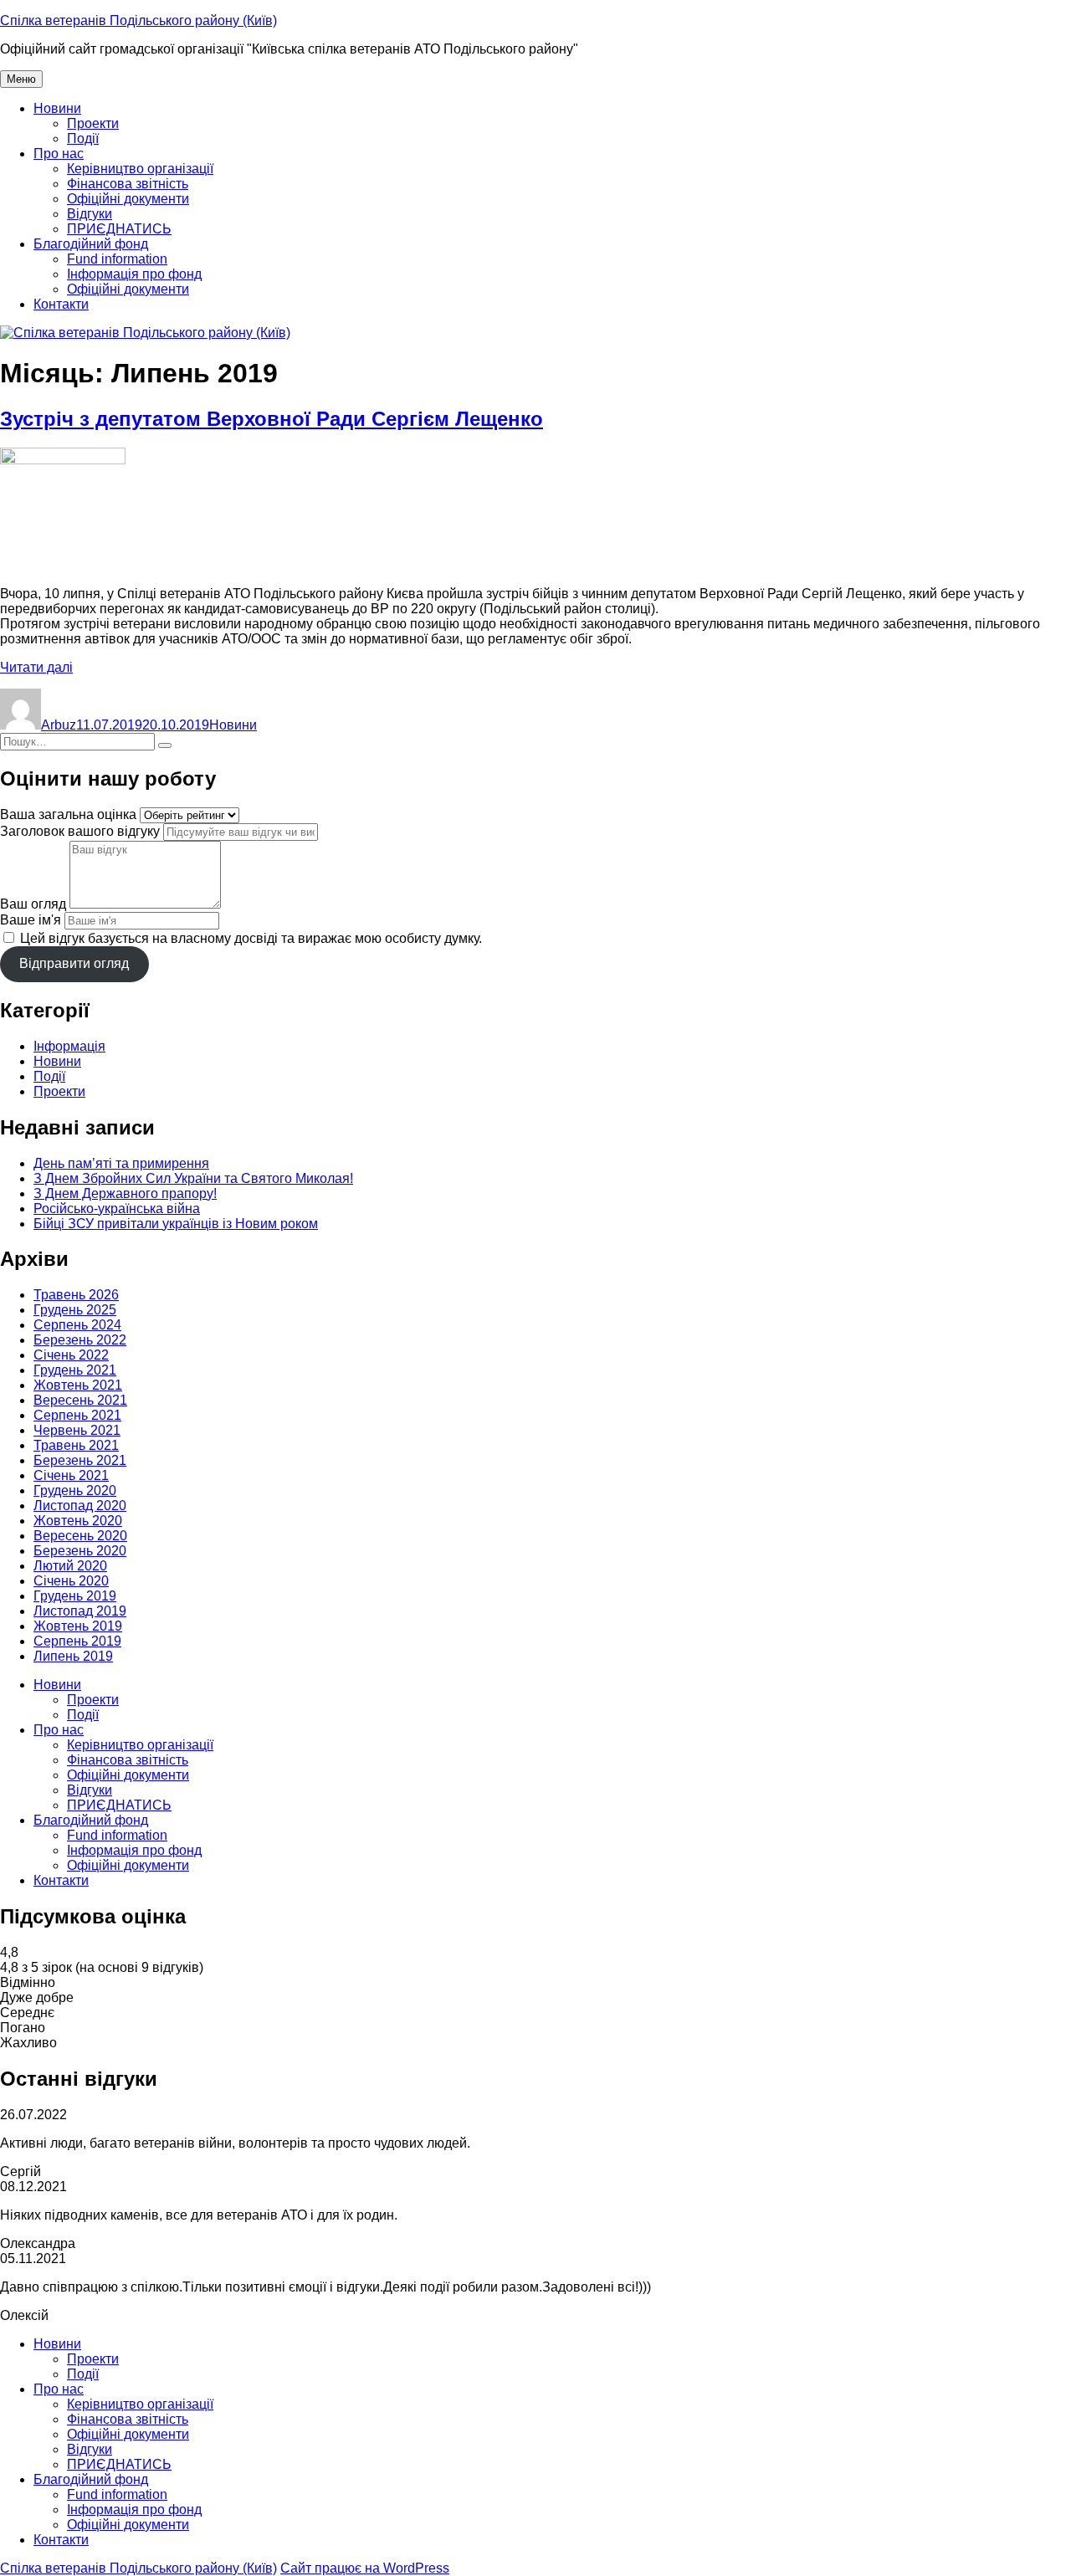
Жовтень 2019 (78, 1626)
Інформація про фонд (134, 274)
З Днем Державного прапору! (125, 1193)
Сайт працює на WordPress (365, 2568)
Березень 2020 (80, 1551)
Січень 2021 (71, 1475)
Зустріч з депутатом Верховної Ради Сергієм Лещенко (272, 419)
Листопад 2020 (80, 1506)
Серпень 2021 (77, 1415)
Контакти (61, 304)
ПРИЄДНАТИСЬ (119, 229)
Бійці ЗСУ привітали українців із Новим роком (176, 1224)
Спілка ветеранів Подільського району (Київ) (138, 20)
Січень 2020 (71, 1581)
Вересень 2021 (80, 1400)
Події (83, 138)
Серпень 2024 (77, 1325)
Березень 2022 (80, 1340)
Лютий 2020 (70, 1566)
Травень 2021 (76, 1445)
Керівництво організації (140, 169)
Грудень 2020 (75, 1490)
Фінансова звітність (128, 184)
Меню (21, 79)
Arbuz (59, 725)
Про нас (59, 154)
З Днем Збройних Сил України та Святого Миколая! (193, 1178)
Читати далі (36, 667)
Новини (57, 108)
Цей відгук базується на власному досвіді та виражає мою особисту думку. (251, 938)
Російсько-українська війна (117, 1209)
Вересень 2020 (80, 1536)
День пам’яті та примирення (121, 1163)
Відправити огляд (74, 963)
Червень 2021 (77, 1430)
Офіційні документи (128, 199)
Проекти (93, 123)
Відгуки (90, 214)
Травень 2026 (76, 1295)
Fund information (117, 259)
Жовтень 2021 (78, 1385)
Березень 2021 (80, 1460)
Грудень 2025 (75, 1310)
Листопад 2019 (80, 1611)
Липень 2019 (73, 1656)
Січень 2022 (71, 1355)
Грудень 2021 (75, 1370)
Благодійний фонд (91, 244)
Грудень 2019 (75, 1596)
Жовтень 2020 (78, 1521)
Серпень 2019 (77, 1641)
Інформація (69, 1046)
